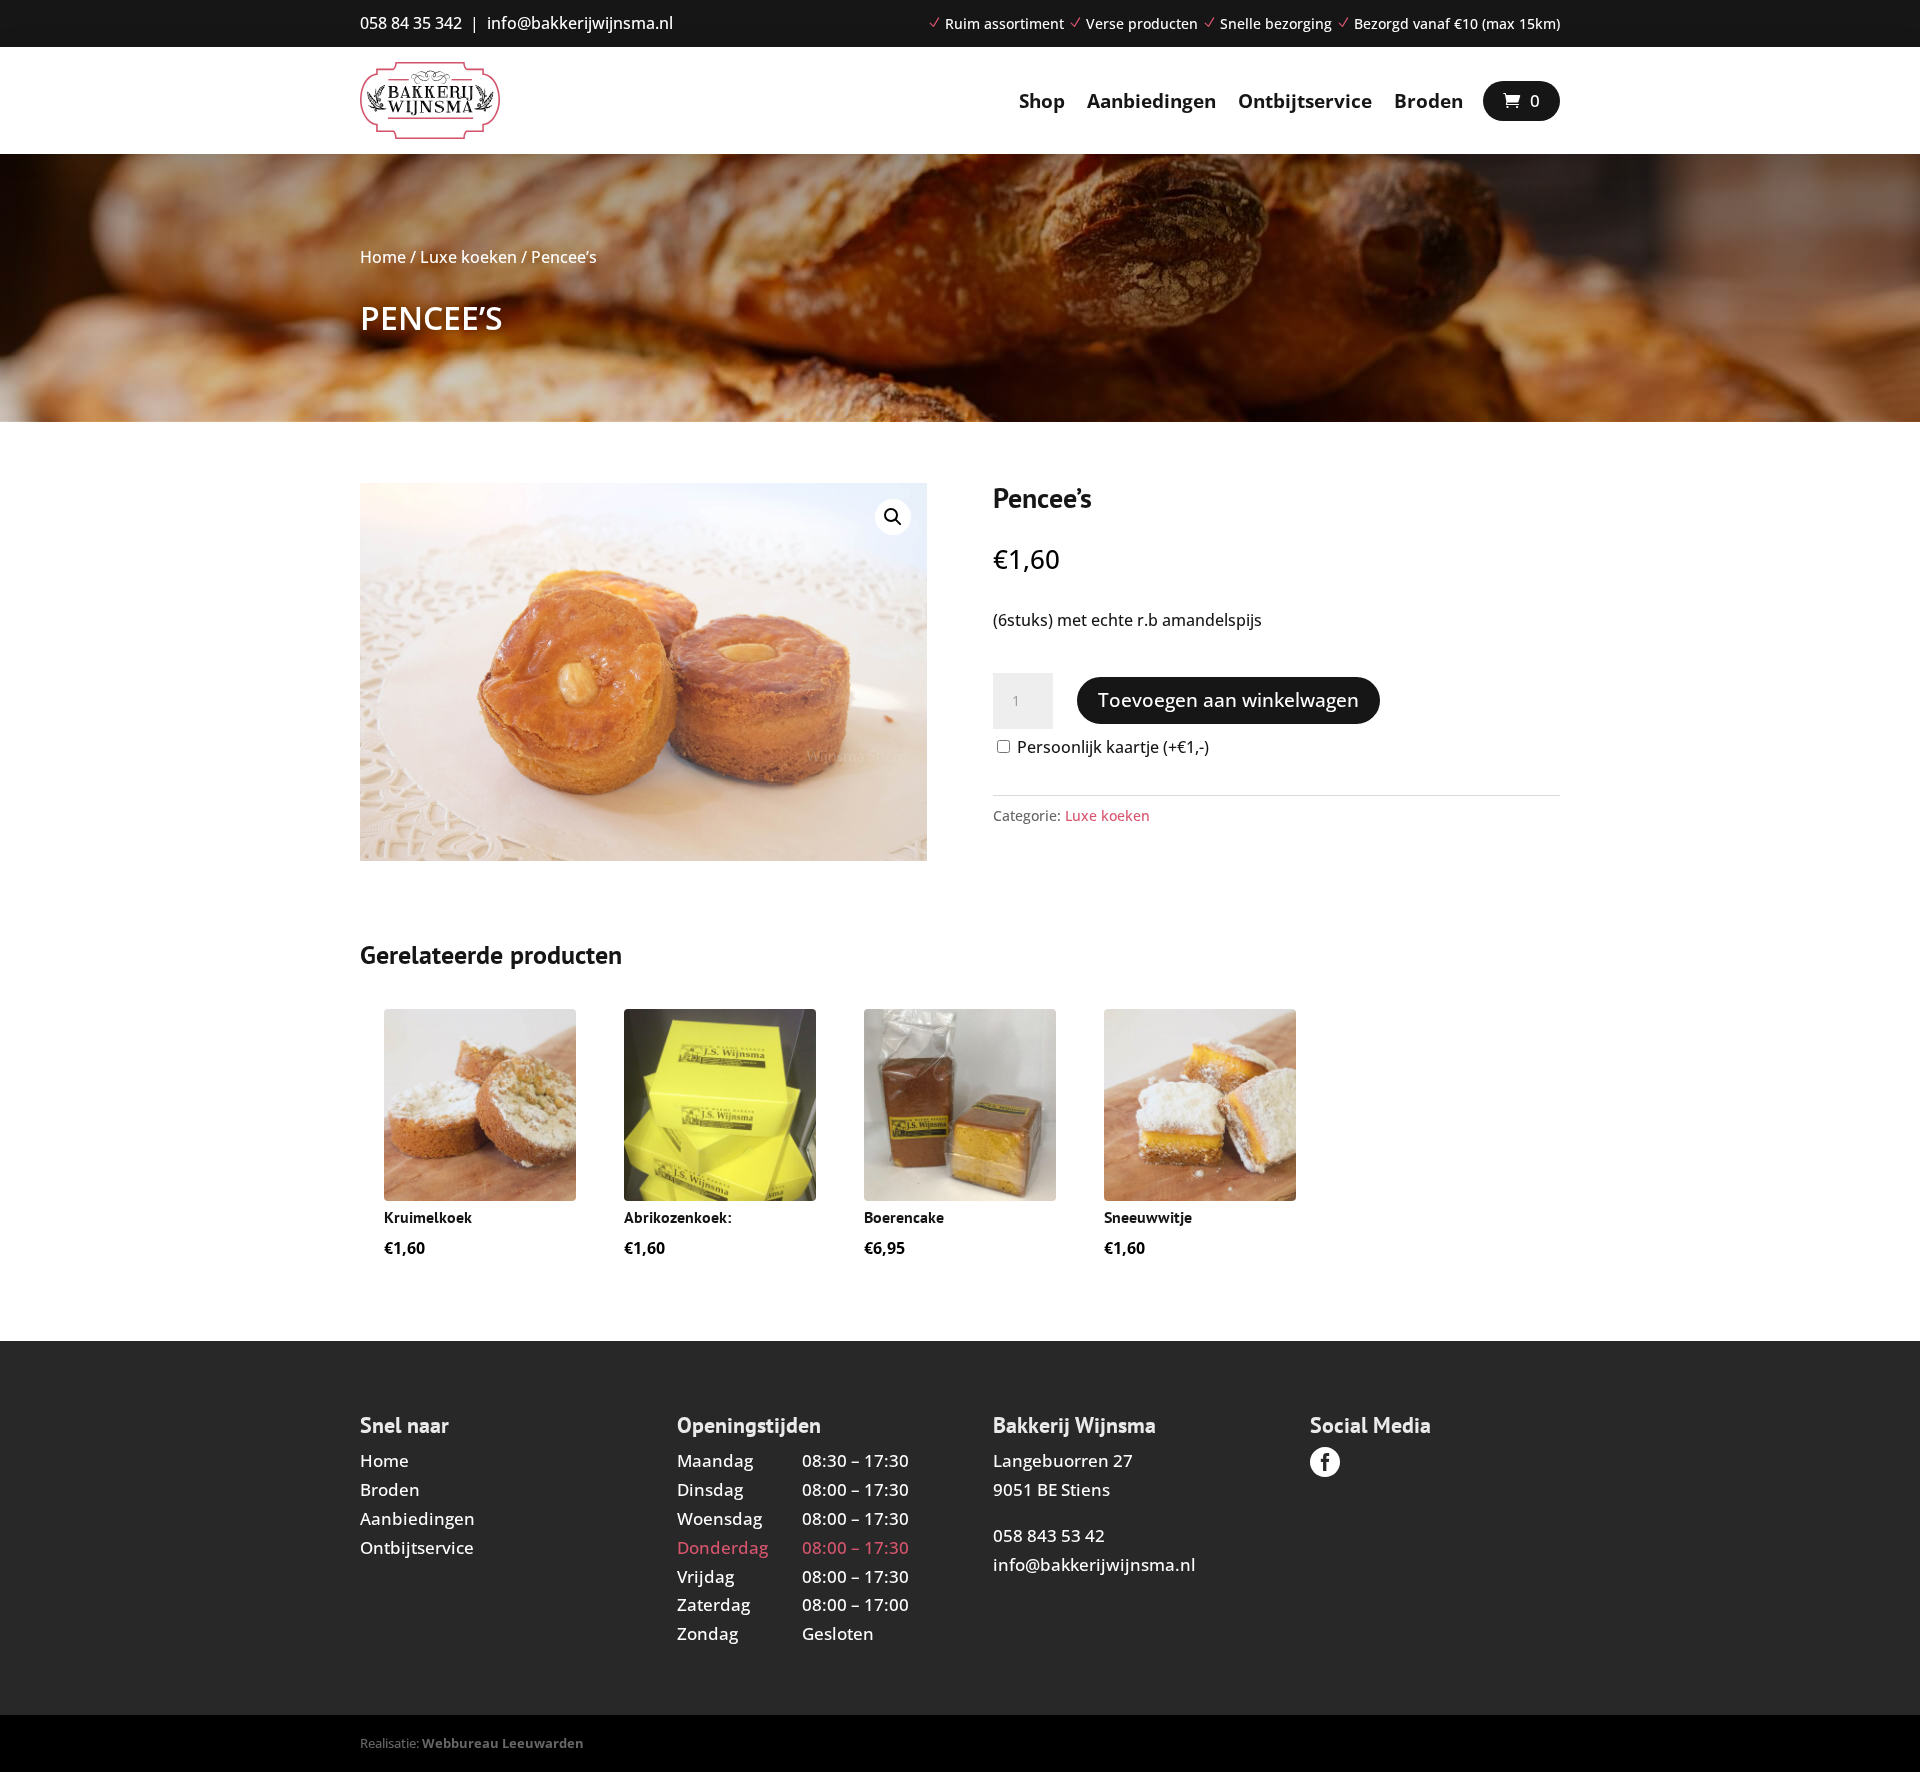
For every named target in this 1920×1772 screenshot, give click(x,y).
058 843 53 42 (1049, 1535)
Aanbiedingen (1151, 101)
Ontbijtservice (1305, 101)
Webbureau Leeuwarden (503, 1743)
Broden (1428, 101)
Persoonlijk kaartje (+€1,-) (1113, 747)
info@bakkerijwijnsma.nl (1094, 1564)
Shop (1042, 101)
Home (383, 257)
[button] (893, 517)
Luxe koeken (468, 257)
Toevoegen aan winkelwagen (1228, 700)
